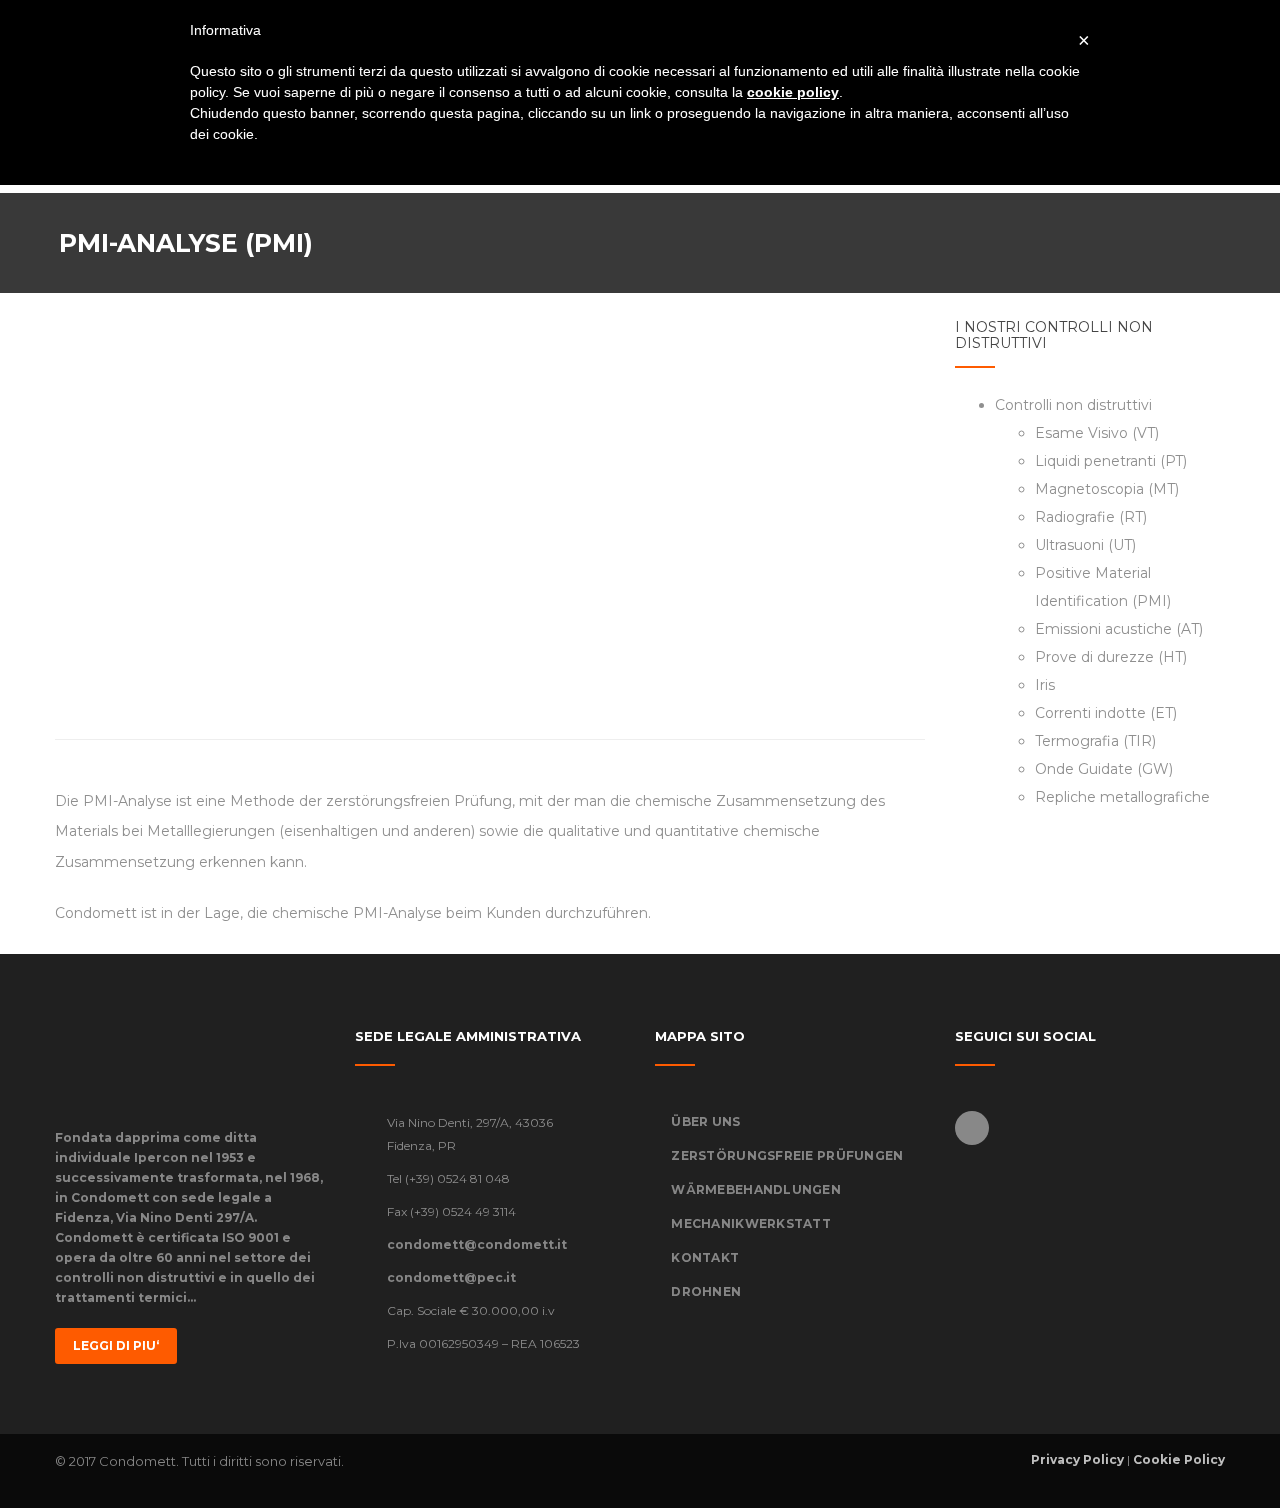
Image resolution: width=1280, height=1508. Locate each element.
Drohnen (706, 1291)
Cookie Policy (1179, 1459)
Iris (1045, 685)
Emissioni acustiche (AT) (1119, 629)
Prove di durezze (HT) (1111, 657)
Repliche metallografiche (1122, 797)
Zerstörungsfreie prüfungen (787, 1155)
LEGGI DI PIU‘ (116, 1345)
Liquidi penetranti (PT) (1111, 461)
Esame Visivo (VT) (1097, 433)
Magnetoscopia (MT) (1107, 489)
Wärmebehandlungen (756, 1189)
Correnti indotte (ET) (1106, 713)
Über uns (705, 1121)
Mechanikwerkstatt (751, 1223)
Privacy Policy (1077, 1459)
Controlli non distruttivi (1073, 405)
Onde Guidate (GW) (1104, 769)
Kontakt (705, 1257)
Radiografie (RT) (1091, 517)
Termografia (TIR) (1095, 741)
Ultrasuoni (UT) (1085, 545)
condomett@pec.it (451, 1277)
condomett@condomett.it (477, 1244)
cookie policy (793, 92)
